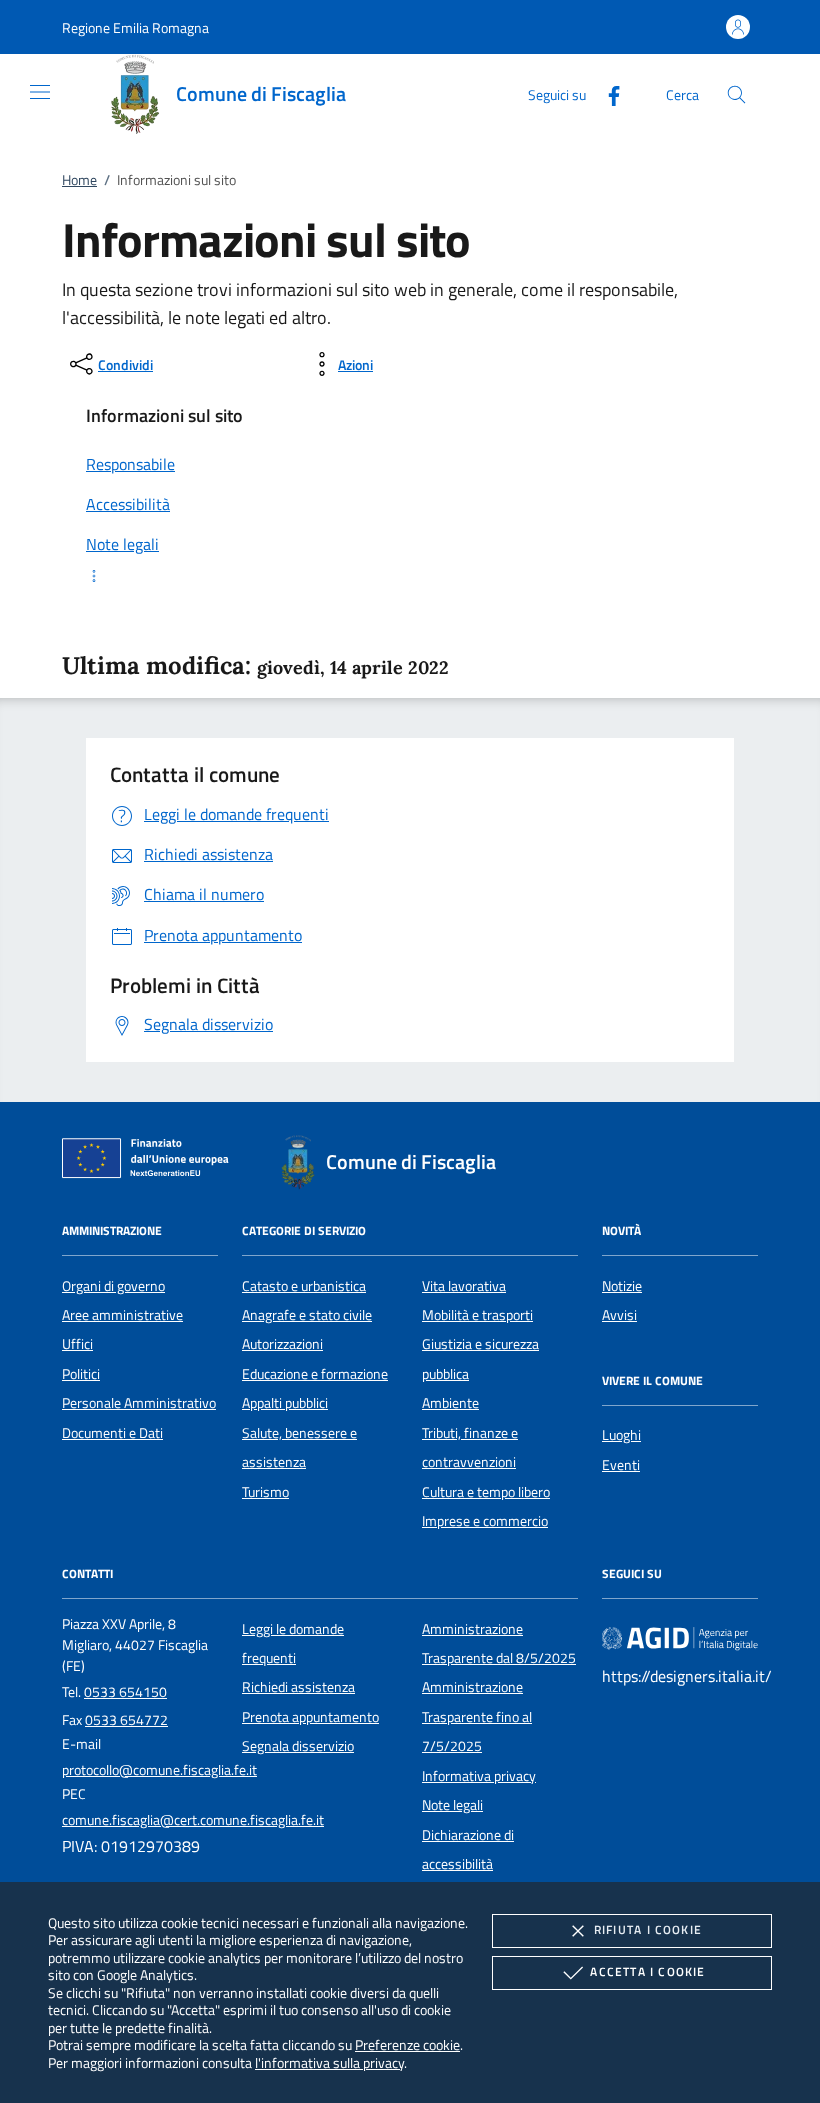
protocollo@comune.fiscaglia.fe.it (159, 1770)
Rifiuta (648, 1929)
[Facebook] (606, 93)
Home (79, 180)
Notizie (622, 1286)
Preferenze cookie (407, 2044)
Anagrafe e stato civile (307, 1315)
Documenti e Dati (112, 1433)
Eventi (621, 1465)
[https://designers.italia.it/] (680, 1637)
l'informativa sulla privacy (329, 2062)
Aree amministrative (122, 1315)
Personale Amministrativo (139, 1403)
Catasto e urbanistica (304, 1286)
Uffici (77, 1344)
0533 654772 (126, 1720)
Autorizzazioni (282, 1344)
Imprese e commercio (485, 1521)
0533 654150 (125, 1692)
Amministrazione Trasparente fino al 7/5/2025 (477, 1716)
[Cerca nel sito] (736, 94)
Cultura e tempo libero (486, 1492)
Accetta (647, 1971)
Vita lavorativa (464, 1286)
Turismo (265, 1492)
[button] (135, 27)
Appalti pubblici (285, 1403)
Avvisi (619, 1315)
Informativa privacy (479, 1776)
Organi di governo (113, 1286)
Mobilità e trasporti (477, 1315)
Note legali (452, 1805)
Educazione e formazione (315, 1374)
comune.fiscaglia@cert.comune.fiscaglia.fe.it (193, 1820)
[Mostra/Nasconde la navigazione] (40, 92)
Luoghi (621, 1435)
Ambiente (450, 1403)
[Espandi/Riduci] (410, 576)
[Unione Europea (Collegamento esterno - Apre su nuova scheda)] (151, 1162)
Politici (81, 1374)
